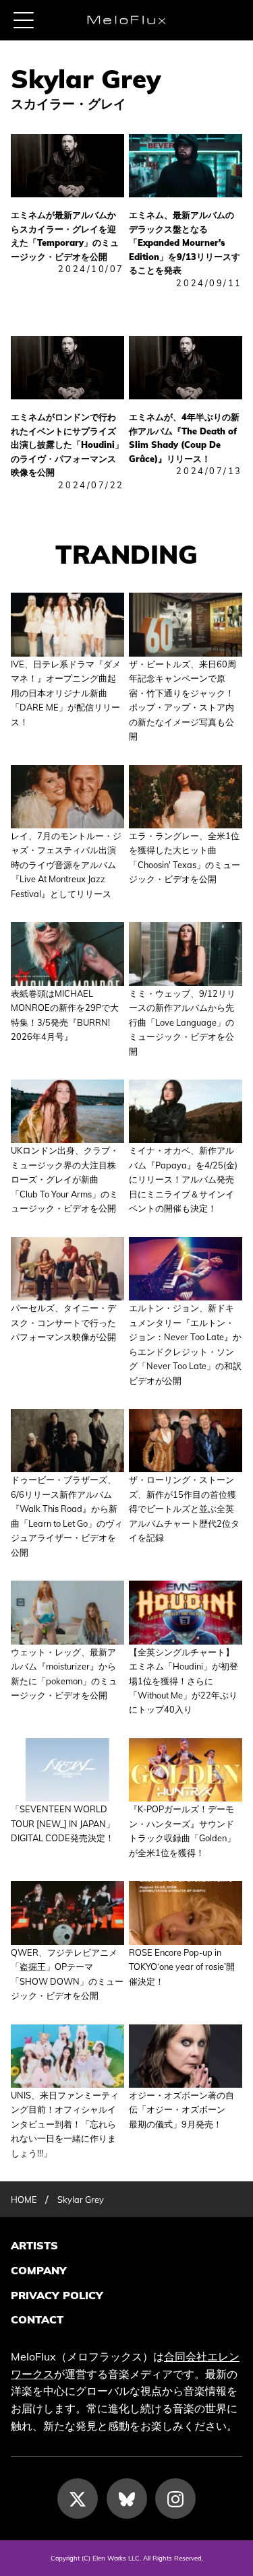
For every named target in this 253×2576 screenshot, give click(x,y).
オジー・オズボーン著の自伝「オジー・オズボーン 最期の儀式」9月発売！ (181, 2110)
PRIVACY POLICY (57, 2295)
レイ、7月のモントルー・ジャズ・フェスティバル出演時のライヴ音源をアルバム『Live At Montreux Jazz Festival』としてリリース (66, 865)
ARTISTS (34, 2245)
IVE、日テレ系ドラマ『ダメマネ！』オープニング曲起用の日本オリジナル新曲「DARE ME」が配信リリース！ (66, 693)
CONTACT (37, 2319)
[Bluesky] (127, 2499)
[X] (78, 2499)
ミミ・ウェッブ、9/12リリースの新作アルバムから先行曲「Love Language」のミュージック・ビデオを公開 (182, 1022)
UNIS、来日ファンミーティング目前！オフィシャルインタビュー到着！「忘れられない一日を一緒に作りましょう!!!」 (65, 2124)
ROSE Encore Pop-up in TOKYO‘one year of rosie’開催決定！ (182, 1967)
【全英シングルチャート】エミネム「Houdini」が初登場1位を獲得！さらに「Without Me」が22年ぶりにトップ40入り (184, 1681)
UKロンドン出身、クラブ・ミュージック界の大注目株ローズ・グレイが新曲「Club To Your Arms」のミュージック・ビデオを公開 (65, 1179)
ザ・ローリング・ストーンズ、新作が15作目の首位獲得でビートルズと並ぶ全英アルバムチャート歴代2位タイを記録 (184, 1509)
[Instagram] (175, 2499)
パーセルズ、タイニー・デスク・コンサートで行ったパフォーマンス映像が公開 (63, 1322)
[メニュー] (24, 20)
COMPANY (39, 2270)
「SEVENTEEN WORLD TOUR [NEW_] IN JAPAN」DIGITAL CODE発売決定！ (63, 1823)
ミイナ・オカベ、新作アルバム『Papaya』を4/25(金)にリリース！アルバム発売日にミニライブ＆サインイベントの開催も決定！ (183, 1179)
